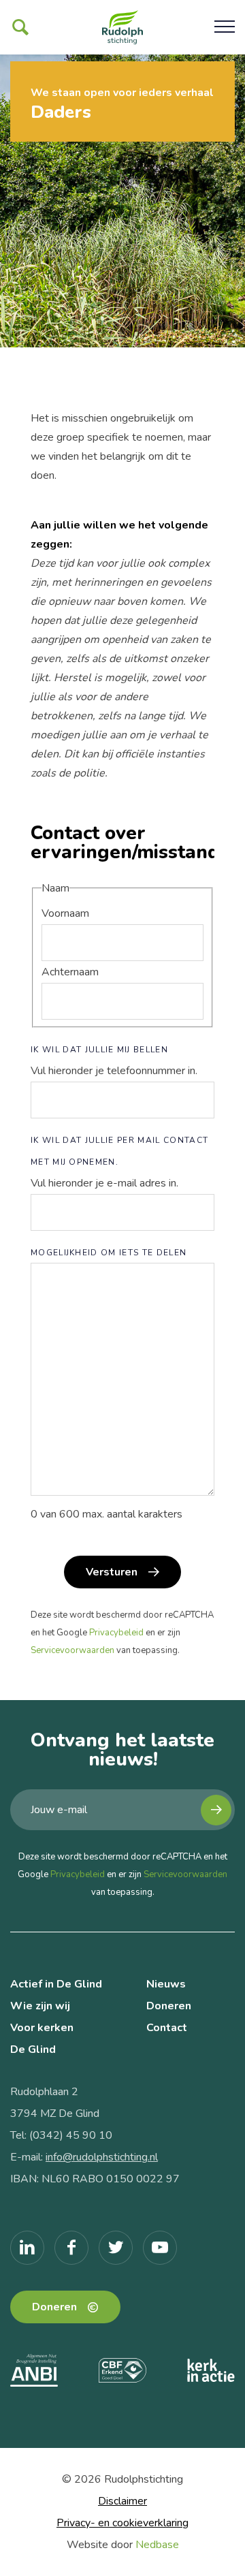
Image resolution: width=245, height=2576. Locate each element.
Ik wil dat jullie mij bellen (99, 1050)
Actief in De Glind (56, 1984)
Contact (167, 2028)
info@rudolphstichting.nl (102, 2157)
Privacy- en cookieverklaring (122, 2523)
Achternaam (70, 972)
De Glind (33, 2049)
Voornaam (65, 913)
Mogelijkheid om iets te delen (109, 1253)
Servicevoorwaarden (72, 1650)
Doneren (169, 2006)
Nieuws (166, 1984)
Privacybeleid (116, 1633)
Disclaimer (122, 2501)
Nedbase (157, 2545)
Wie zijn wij (40, 2006)
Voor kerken (42, 2028)
